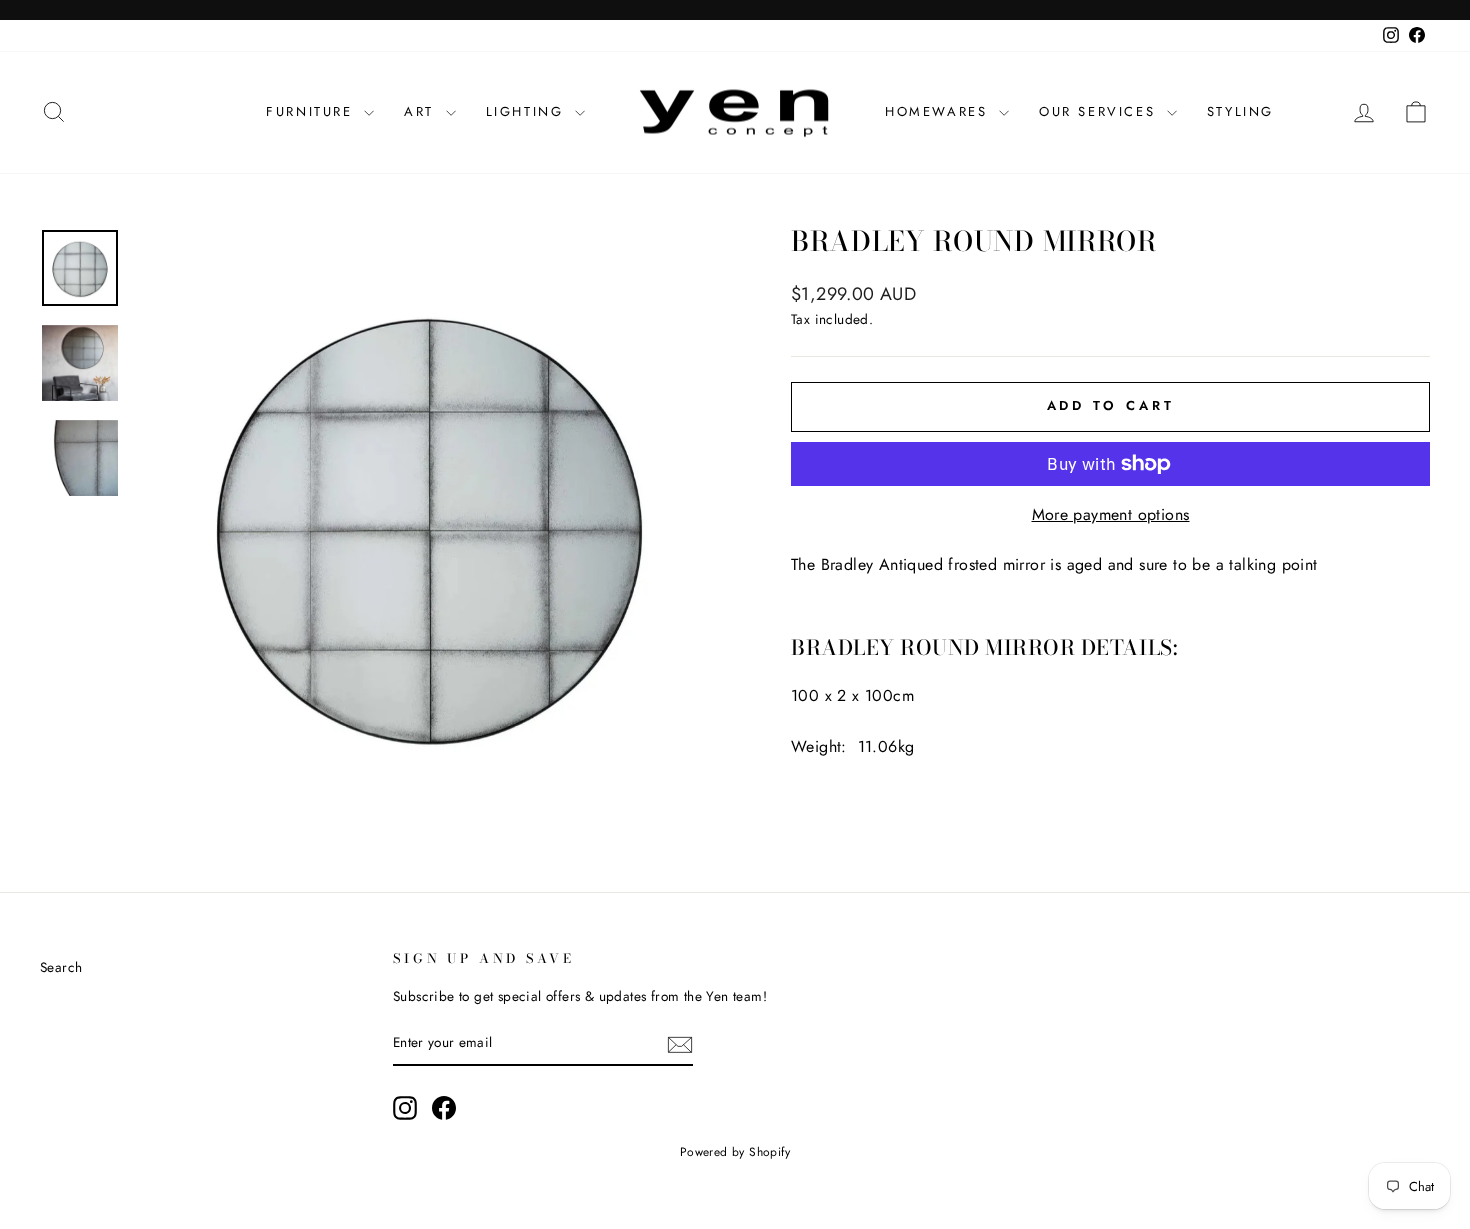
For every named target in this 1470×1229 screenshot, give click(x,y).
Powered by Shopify (735, 1152)
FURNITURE (312, 111)
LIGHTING (528, 111)
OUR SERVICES (1100, 111)
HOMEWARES (939, 111)
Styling (1240, 111)
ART (422, 111)
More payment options (1111, 514)
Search (61, 967)
